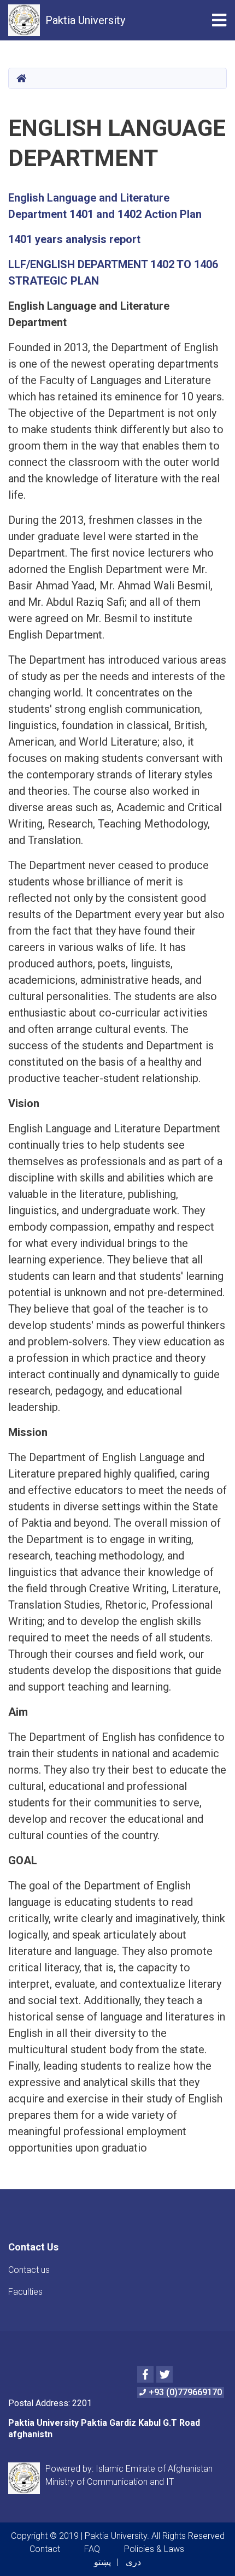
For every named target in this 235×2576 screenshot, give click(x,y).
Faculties (25, 2292)
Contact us (29, 2270)
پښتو (102, 2562)
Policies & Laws (154, 2549)
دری (133, 2562)
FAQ (92, 2549)
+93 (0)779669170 (185, 2392)
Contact (45, 2549)
